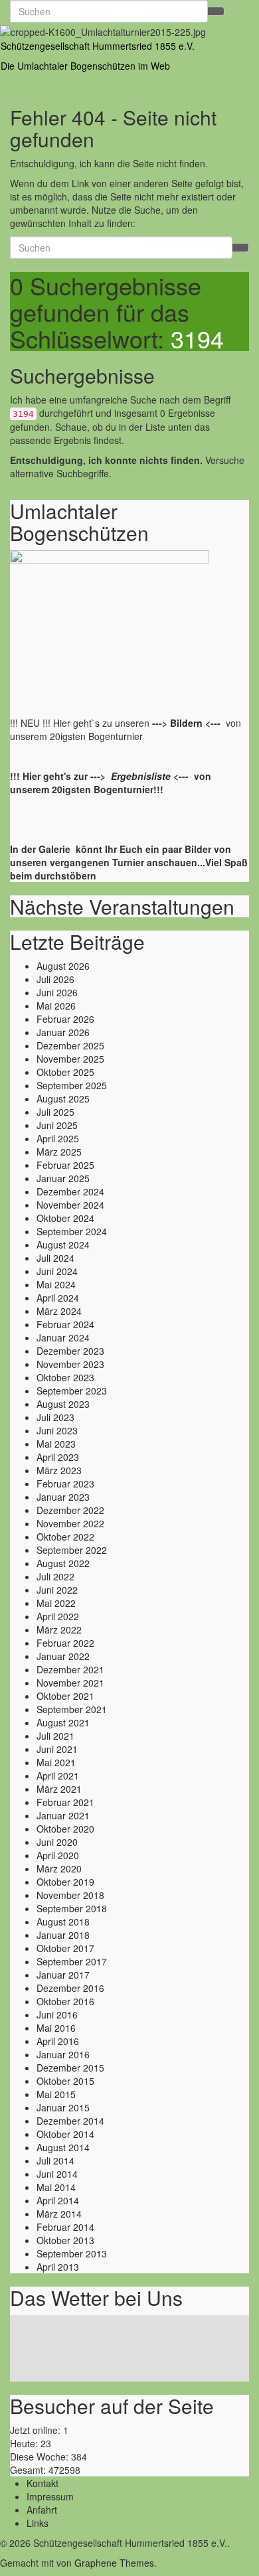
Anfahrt (42, 2510)
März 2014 (59, 2214)
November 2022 (70, 1523)
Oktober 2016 (65, 2001)
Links (38, 2523)
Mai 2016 (56, 2028)
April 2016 (58, 2041)
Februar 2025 (65, 1165)
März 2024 (59, 1311)
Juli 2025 (55, 1112)
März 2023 (59, 1470)
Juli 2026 (55, 979)
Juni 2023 (57, 1430)
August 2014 (63, 2147)
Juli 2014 (55, 2160)
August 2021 (63, 1722)
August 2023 (63, 1404)
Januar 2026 (63, 1032)
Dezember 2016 (70, 1988)
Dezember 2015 (70, 2068)
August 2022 (63, 1563)
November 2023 (70, 1364)
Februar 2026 (65, 1019)
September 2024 (72, 1231)
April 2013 (58, 2267)
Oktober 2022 (65, 1537)
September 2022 (72, 1550)
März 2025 (59, 1152)
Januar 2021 (63, 1815)
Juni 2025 (57, 1125)
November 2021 (70, 1683)
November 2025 (70, 1059)
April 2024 (58, 1298)
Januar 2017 (63, 1975)
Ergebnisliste (141, 776)
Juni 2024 (57, 1271)
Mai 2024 (56, 1284)
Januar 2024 (63, 1337)
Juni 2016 (57, 2014)
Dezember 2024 (70, 1191)
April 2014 (58, 2200)
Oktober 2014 (65, 2134)
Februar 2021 (65, 1802)
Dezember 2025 (70, 1045)
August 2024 (63, 1245)
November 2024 (70, 1205)
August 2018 (63, 1922)
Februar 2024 (65, 1324)
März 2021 (59, 1789)
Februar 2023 (65, 1483)
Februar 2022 (65, 1643)
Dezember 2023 (70, 1351)
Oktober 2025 (65, 1072)
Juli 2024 (55, 1258)
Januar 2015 (63, 2107)
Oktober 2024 (65, 1218)
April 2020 (58, 1855)
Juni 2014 (57, 2174)
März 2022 (59, 1629)
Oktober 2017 (65, 1948)
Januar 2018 (63, 1935)
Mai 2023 (56, 1444)
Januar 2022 (63, 1656)
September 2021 (72, 1709)
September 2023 (72, 1391)
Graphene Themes (114, 2563)
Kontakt (43, 2483)
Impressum (50, 2496)
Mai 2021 (56, 1762)
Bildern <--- (197, 723)
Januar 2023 (63, 1497)
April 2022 (58, 1616)
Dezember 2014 (70, 2121)
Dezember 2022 (70, 1510)
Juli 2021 (55, 1736)
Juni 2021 (57, 1749)
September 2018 (72, 1908)
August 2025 (63, 1099)
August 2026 (63, 966)
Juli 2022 (55, 1576)
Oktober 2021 (65, 1696)
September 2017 (72, 1961)
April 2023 (58, 1457)
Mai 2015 (56, 2094)
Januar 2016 (63, 2054)
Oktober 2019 (65, 1882)
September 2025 (72, 1085)
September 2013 (72, 2253)
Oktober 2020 (65, 1829)
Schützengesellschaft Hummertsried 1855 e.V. (98, 46)
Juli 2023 (55, 1417)
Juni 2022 (57, 1590)
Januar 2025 (63, 1178)
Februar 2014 (65, 2227)
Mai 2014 (56, 2187)
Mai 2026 (56, 1006)
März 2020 (59, 1868)
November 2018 (70, 1895)
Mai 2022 (56, 1603)
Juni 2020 (57, 1842)
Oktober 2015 (65, 2081)
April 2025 (58, 1138)
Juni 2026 (57, 992)
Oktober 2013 (65, 2240)
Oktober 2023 (65, 1377)
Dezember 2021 (70, 1669)
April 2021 (58, 1776)
